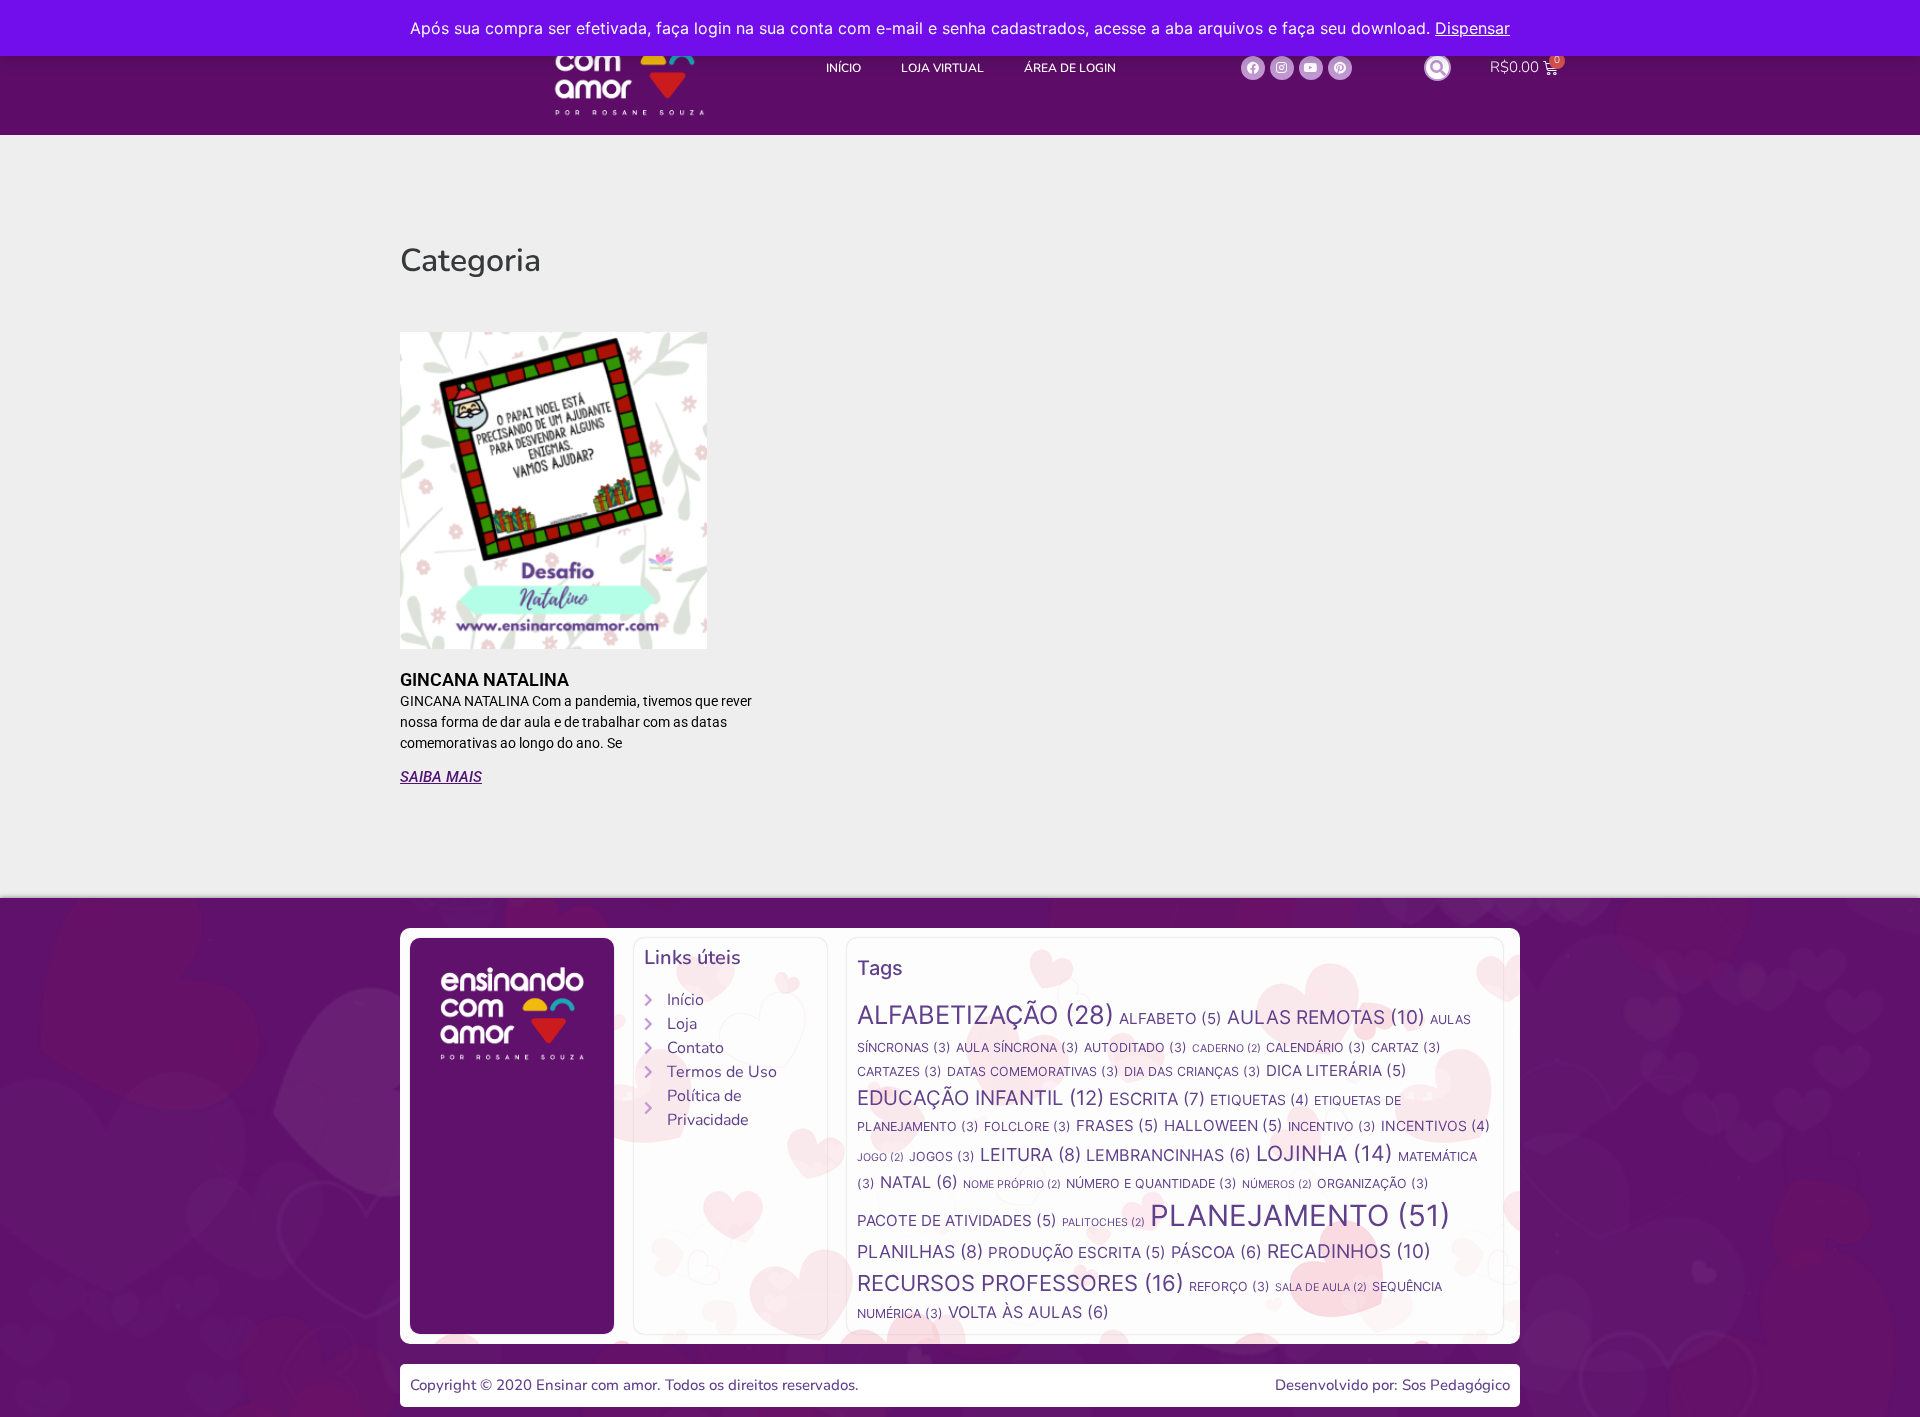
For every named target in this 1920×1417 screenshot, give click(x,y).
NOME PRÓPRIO (1012, 1184)
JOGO (880, 1157)
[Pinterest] (1340, 68)
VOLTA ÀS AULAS (1028, 1312)
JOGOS (942, 1156)
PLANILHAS (920, 1251)
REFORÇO (1229, 1286)
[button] (1437, 67)
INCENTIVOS (1435, 1125)
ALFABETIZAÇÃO (985, 1014)
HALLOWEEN (1223, 1125)
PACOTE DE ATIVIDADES (957, 1220)
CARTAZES (899, 1071)
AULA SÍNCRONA (1017, 1047)
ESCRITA (1157, 1099)
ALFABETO (1170, 1018)
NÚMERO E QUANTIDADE (1151, 1183)
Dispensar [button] (1472, 28)
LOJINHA (1324, 1153)
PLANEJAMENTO (1300, 1215)
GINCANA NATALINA (484, 679)
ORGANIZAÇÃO (1373, 1183)
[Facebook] (1253, 68)
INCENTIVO (1332, 1126)
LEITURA (1030, 1154)
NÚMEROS (1277, 1184)
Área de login (1070, 68)
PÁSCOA (1216, 1252)
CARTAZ (1406, 1047)
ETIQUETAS (1259, 1099)
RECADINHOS (1349, 1251)
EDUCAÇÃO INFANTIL (980, 1097)
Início (843, 68)
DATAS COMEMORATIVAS (1033, 1071)
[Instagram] (1282, 68)
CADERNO (1226, 1048)
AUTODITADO (1135, 1047)
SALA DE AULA (1321, 1287)
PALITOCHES (1103, 1222)
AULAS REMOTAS (1326, 1017)
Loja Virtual (942, 68)
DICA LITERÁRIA (1336, 1070)
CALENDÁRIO (1316, 1047)
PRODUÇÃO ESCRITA (1077, 1252)
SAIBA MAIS (441, 777)
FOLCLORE (1027, 1126)
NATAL (919, 1182)
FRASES (1117, 1125)
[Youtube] (1311, 68)
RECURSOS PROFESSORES (1020, 1283)
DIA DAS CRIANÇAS (1192, 1071)
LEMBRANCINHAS (1168, 1155)
